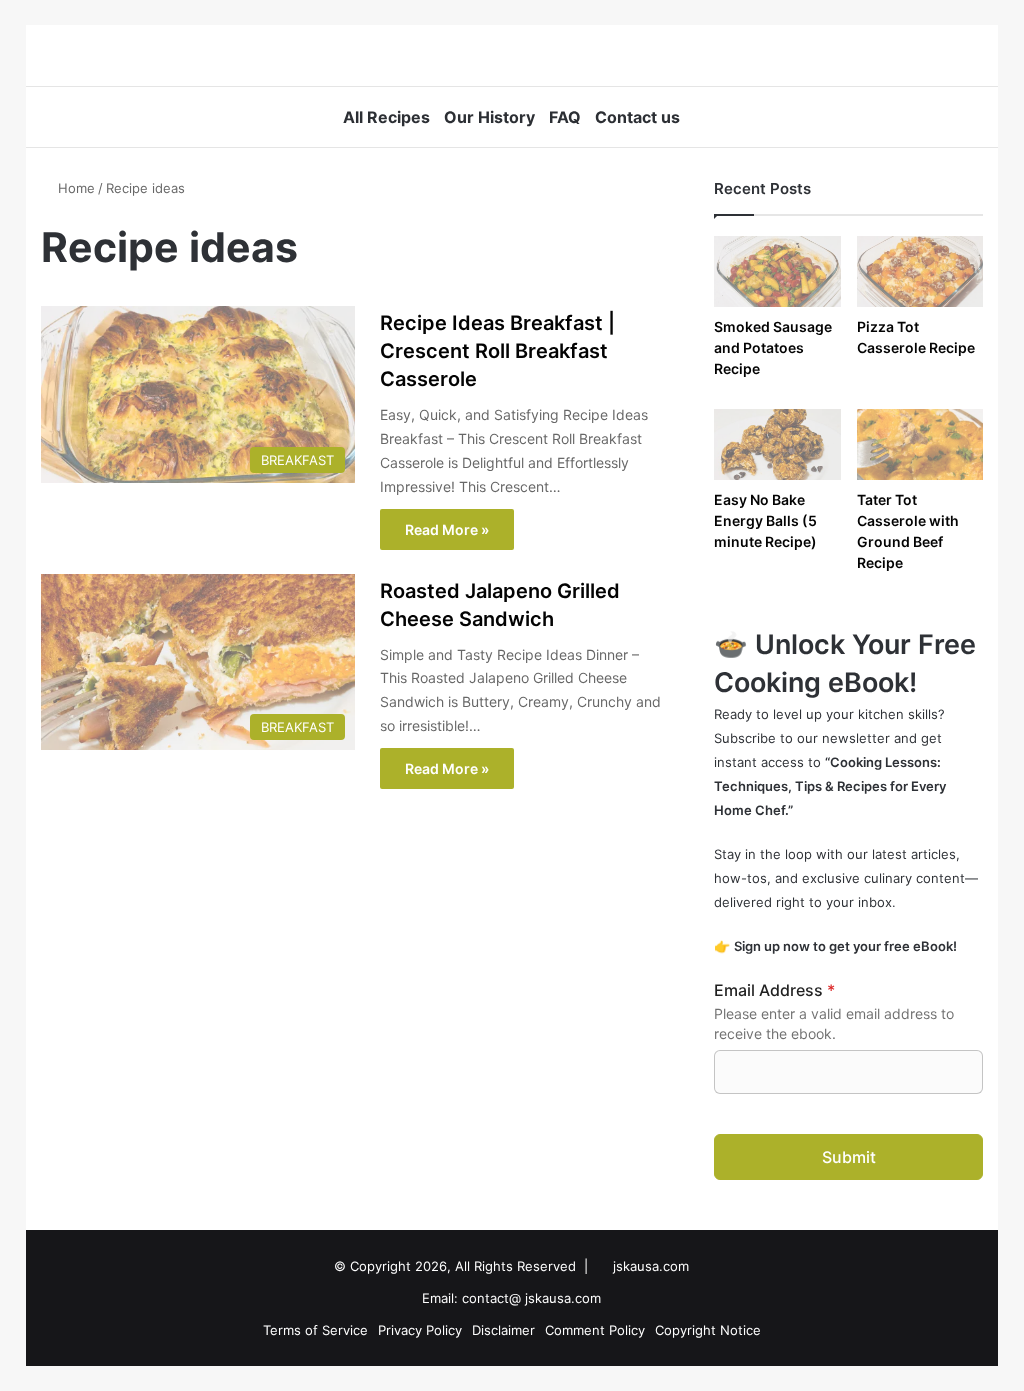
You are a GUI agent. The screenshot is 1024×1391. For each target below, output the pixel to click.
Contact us (637, 117)
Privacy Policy (420, 1330)
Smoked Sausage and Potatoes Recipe (773, 347)
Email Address (774, 990)
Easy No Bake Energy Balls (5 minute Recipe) (765, 520)
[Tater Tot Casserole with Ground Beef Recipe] (920, 444)
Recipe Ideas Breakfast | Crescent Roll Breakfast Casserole (497, 351)
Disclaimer (503, 1330)
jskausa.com (651, 1266)
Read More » (447, 529)
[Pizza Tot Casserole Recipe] (920, 271)
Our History (489, 117)
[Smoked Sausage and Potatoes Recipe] (777, 271)
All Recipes (386, 117)
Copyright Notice (708, 1330)
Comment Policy (595, 1330)
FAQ (565, 117)
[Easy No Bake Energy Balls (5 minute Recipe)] (777, 444)
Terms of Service (315, 1330)
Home (74, 188)
